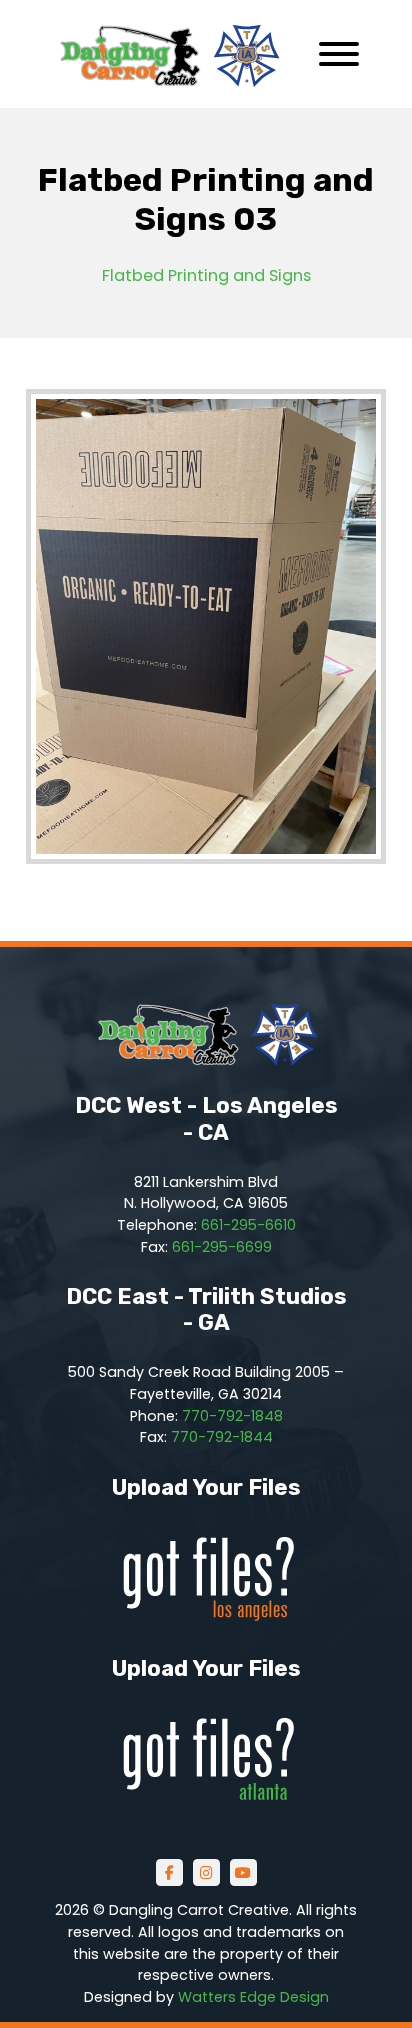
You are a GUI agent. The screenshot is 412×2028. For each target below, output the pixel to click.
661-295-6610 (248, 1225)
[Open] (339, 54)
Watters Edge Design (253, 1997)
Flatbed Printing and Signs (206, 275)
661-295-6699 (222, 1247)
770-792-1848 (232, 1416)
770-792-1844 (222, 1437)
